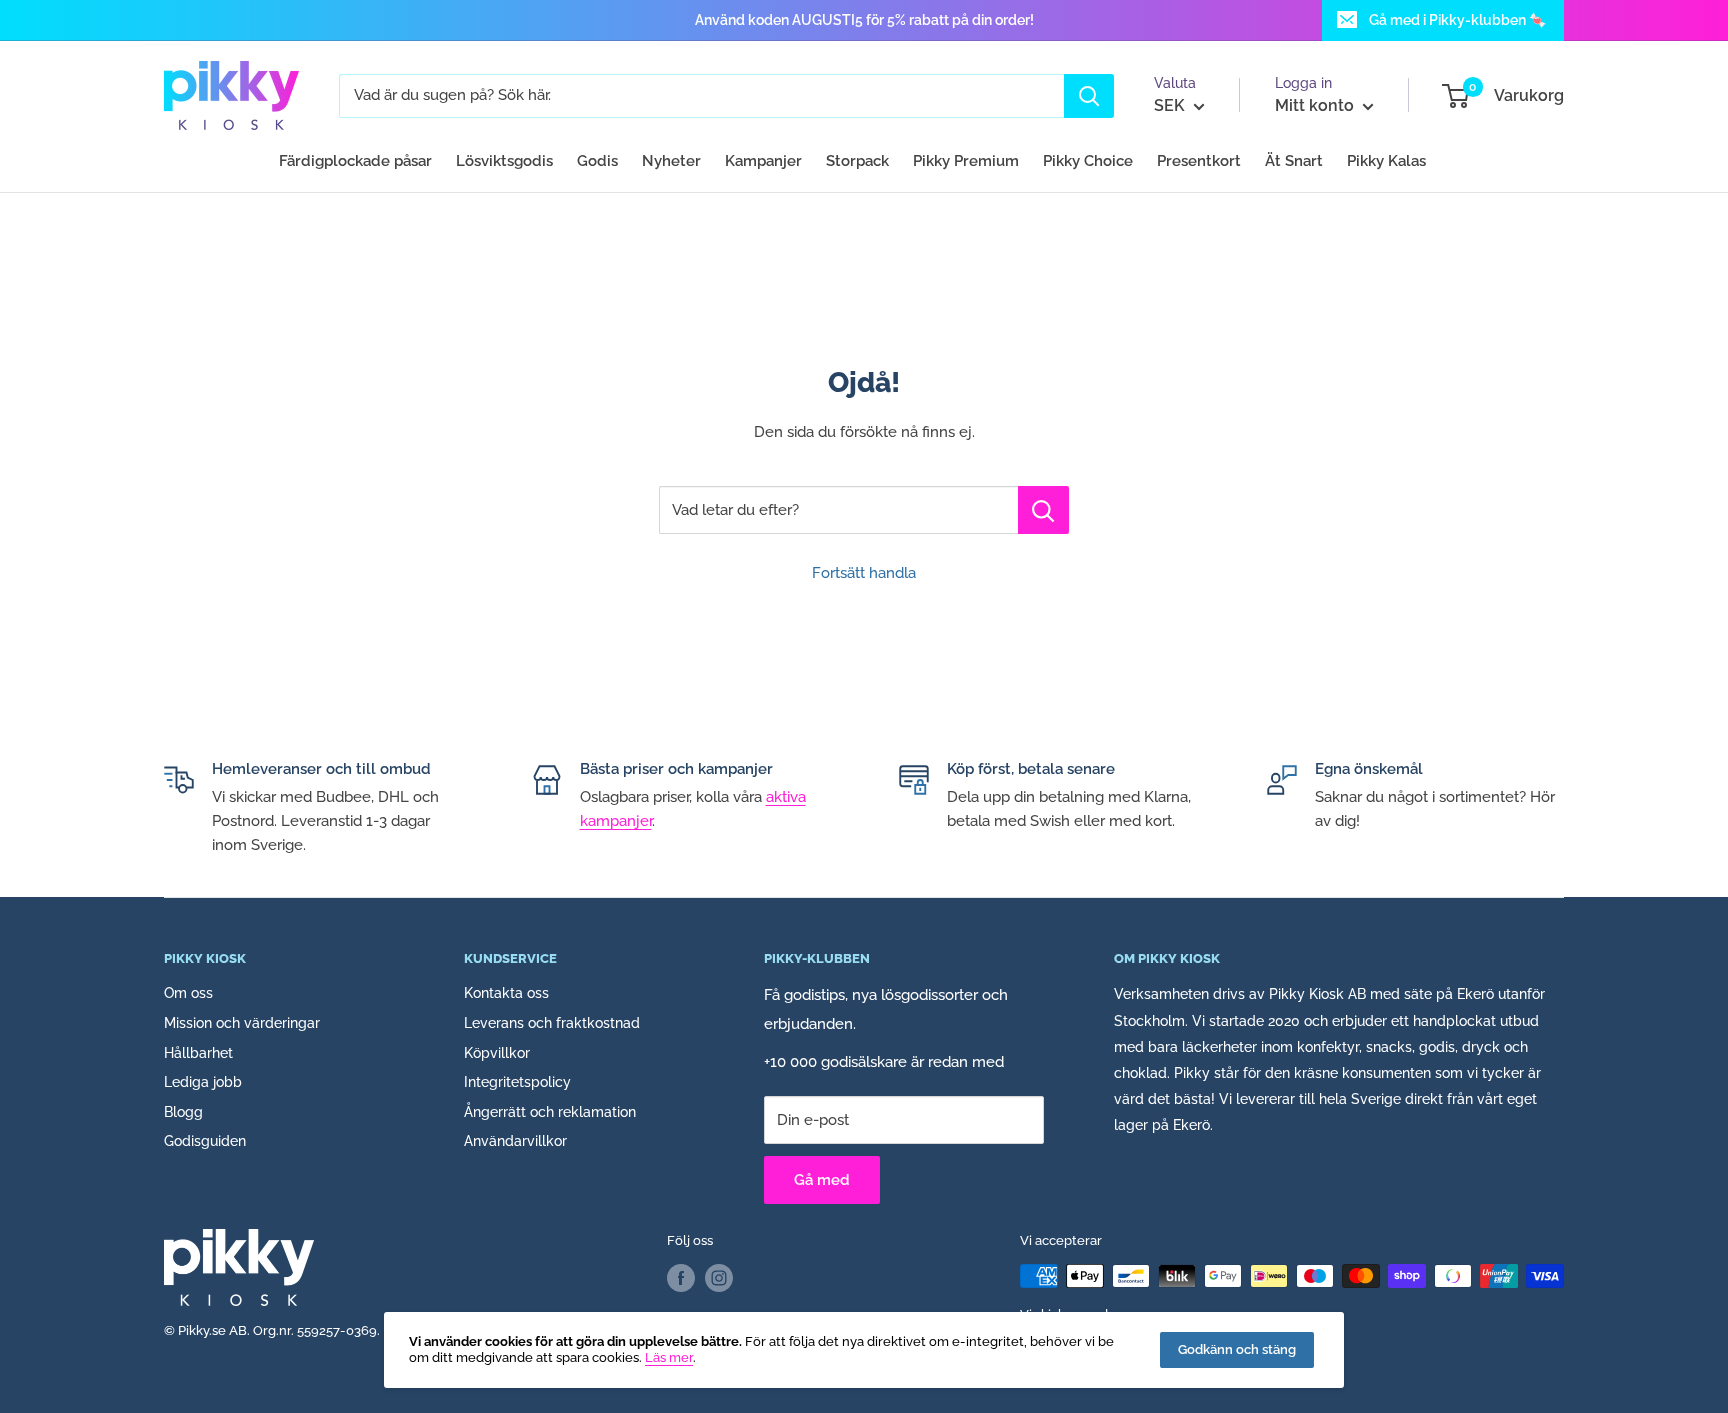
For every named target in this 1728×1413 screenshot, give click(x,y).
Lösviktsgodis (504, 161)
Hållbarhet (198, 1053)
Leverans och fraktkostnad (552, 1023)
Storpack (857, 161)
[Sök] (1089, 96)
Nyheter (671, 161)
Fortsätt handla (864, 573)
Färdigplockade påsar (355, 161)
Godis (597, 161)
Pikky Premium (966, 161)
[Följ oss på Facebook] (681, 1278)
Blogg (183, 1112)
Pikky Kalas (1386, 161)
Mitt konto (1316, 105)
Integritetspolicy (517, 1082)
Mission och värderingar (242, 1023)
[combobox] (701, 96)
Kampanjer (763, 161)
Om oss (188, 993)
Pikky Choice (1088, 161)
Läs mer (669, 1357)
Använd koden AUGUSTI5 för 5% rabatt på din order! (864, 20)
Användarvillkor (515, 1141)
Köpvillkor (497, 1053)
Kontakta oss (506, 993)
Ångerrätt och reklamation (550, 1112)
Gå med (822, 1180)
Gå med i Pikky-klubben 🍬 (1457, 20)
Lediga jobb (203, 1082)
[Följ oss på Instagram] (719, 1278)
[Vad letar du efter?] (1043, 510)
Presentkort (1199, 161)
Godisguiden (205, 1141)
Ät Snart (1294, 161)
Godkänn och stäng (1237, 1349)
